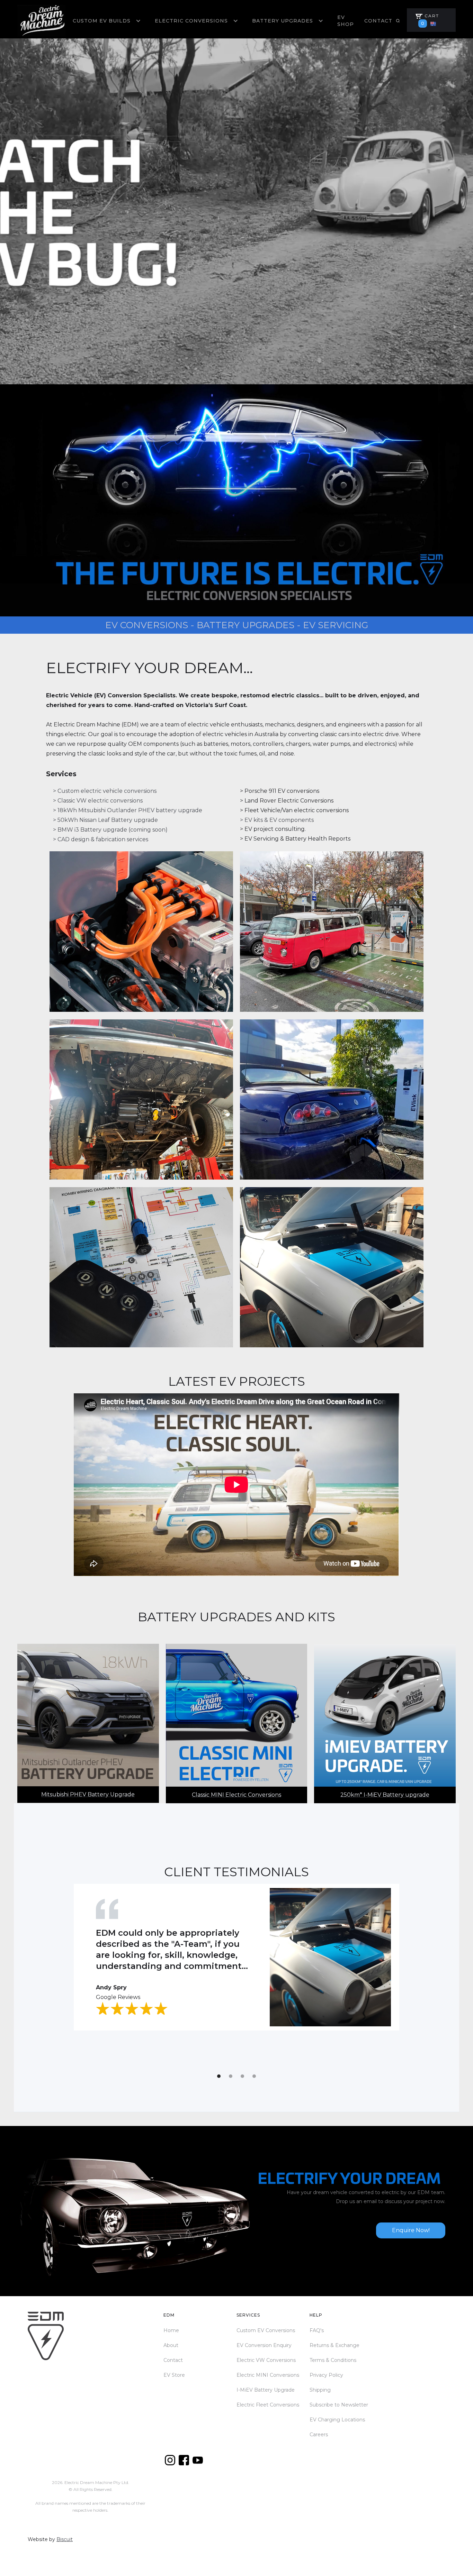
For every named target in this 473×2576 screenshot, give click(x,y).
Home (171, 2330)
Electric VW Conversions (266, 2360)
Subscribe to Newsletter (339, 2405)
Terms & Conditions (333, 2360)
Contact (378, 21)
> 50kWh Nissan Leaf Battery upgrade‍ (105, 820)
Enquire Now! (411, 2230)
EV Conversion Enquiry (264, 2345)
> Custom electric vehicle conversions (105, 791)
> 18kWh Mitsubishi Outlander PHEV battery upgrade (128, 810)
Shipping (320, 2390)
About (171, 2345)
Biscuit (65, 2539)
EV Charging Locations (337, 2420)
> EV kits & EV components (277, 820)
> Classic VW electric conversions (98, 801)
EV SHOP (346, 21)
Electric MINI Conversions (268, 2375)
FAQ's (317, 2330)
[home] (42, 21)
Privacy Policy (326, 2375)
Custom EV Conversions (266, 2330)
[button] (107, 21)
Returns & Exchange (334, 2345)
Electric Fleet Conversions (268, 2405)
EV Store (174, 2375)
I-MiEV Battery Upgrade (266, 2390)
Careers (319, 2435)
